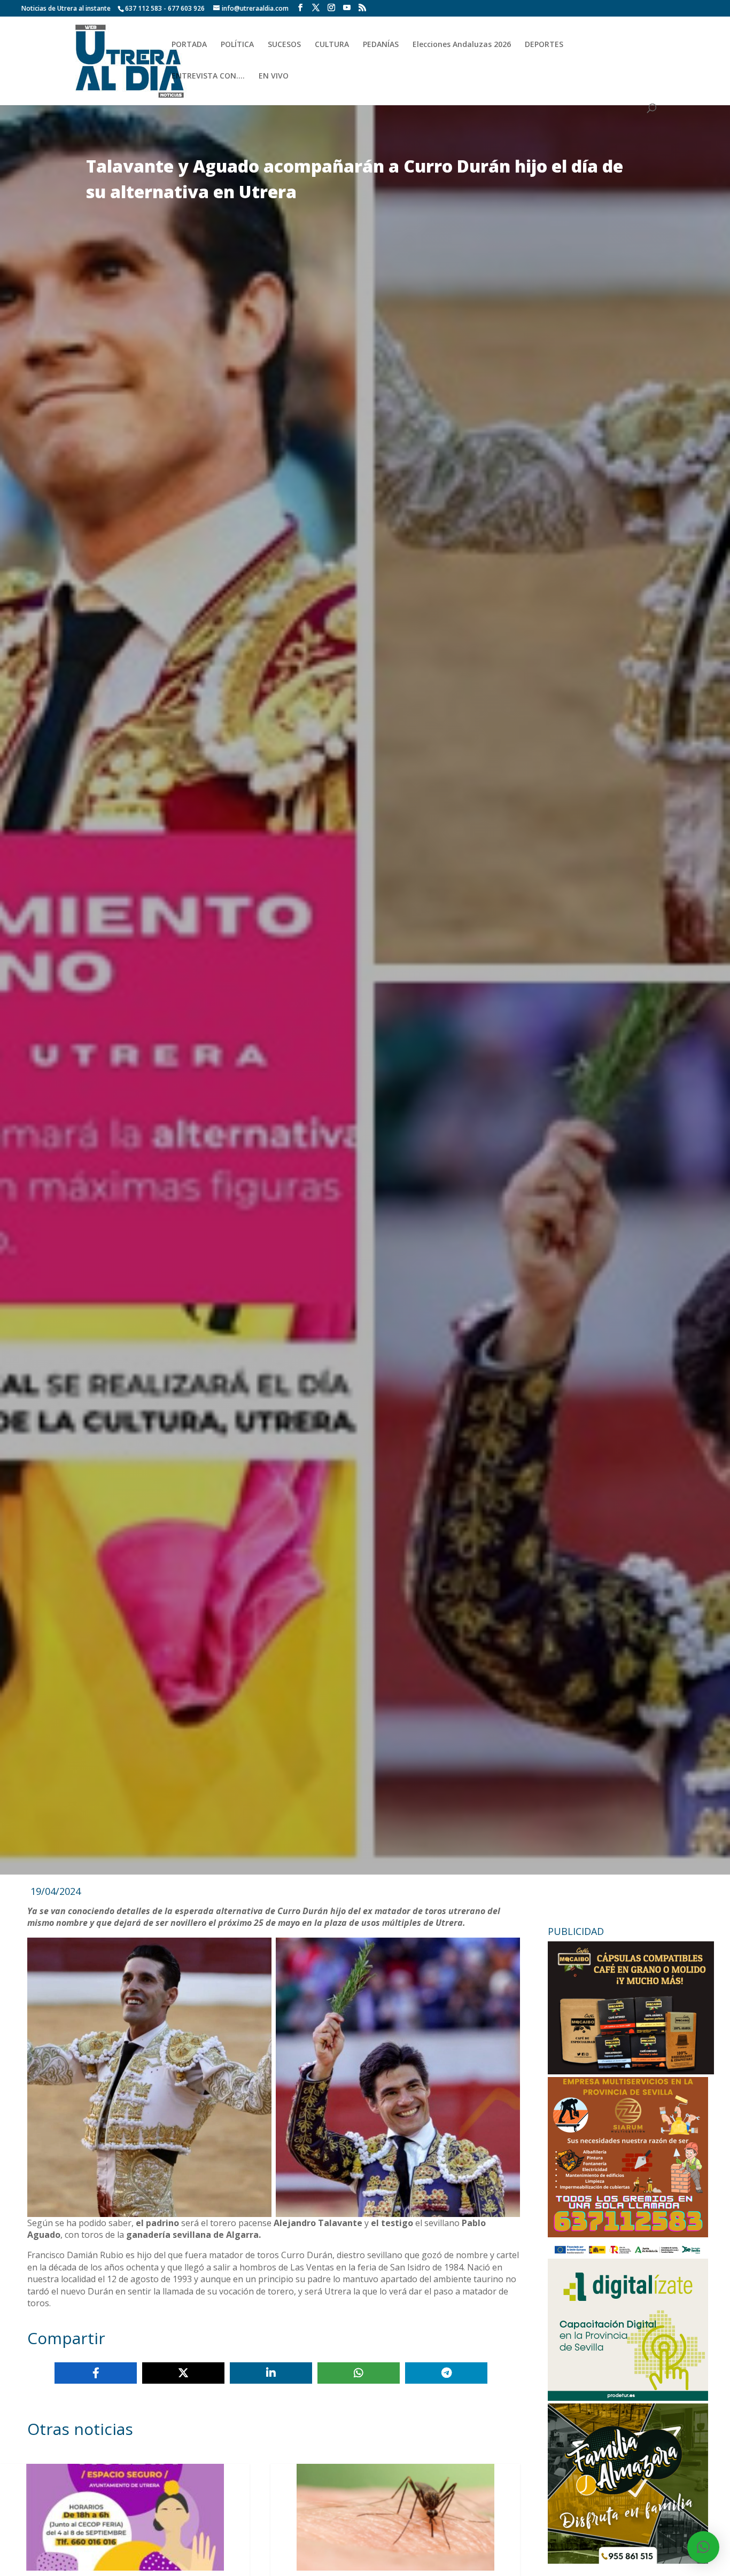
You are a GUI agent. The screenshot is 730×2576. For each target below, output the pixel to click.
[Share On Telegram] (446, 2373)
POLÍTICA (237, 45)
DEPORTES (544, 45)
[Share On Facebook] (96, 2373)
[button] (703, 2547)
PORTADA (189, 45)
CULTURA (332, 45)
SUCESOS (284, 45)
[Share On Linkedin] (271, 2373)
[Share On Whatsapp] (359, 2373)
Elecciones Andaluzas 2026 (462, 45)
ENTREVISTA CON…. (208, 76)
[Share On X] (183, 2373)
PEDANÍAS (381, 45)
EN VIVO (274, 76)
